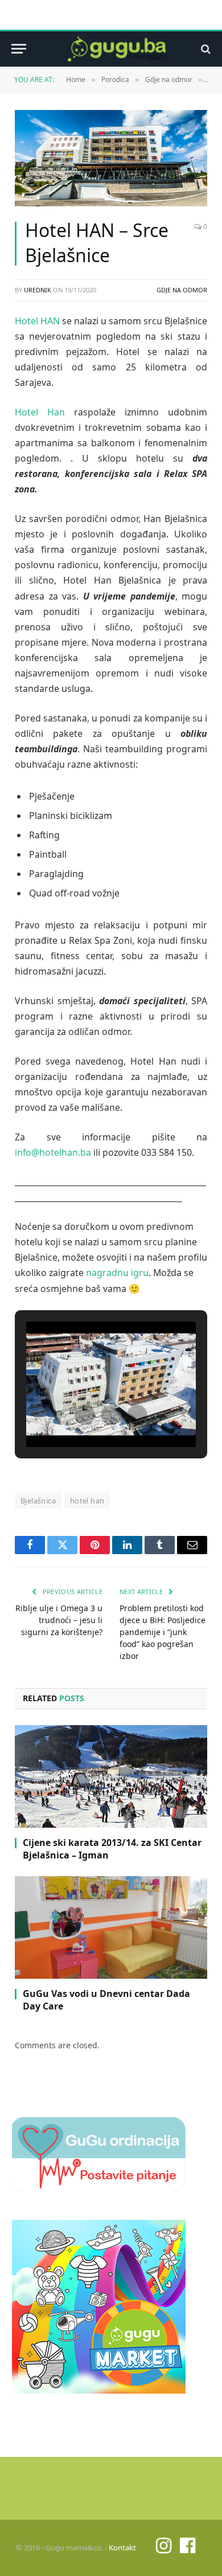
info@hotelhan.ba (53, 1152)
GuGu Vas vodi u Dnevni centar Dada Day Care (106, 2000)
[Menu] (19, 49)
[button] (85, 1415)
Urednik (38, 290)
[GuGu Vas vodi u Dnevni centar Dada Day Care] (111, 1927)
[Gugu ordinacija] (99, 2188)
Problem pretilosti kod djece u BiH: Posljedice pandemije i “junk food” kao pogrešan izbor (163, 1632)
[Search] (205, 49)
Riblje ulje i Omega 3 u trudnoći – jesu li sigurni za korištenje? (59, 1620)
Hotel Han (40, 412)
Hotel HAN (37, 321)
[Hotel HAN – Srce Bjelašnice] (111, 158)
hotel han (87, 1501)
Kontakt (122, 2548)
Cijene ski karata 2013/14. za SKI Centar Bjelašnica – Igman (112, 1849)
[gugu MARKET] (99, 2390)
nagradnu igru (117, 1273)
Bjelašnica (38, 1501)
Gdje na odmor (182, 290)
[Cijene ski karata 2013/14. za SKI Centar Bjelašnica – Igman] (111, 1776)
